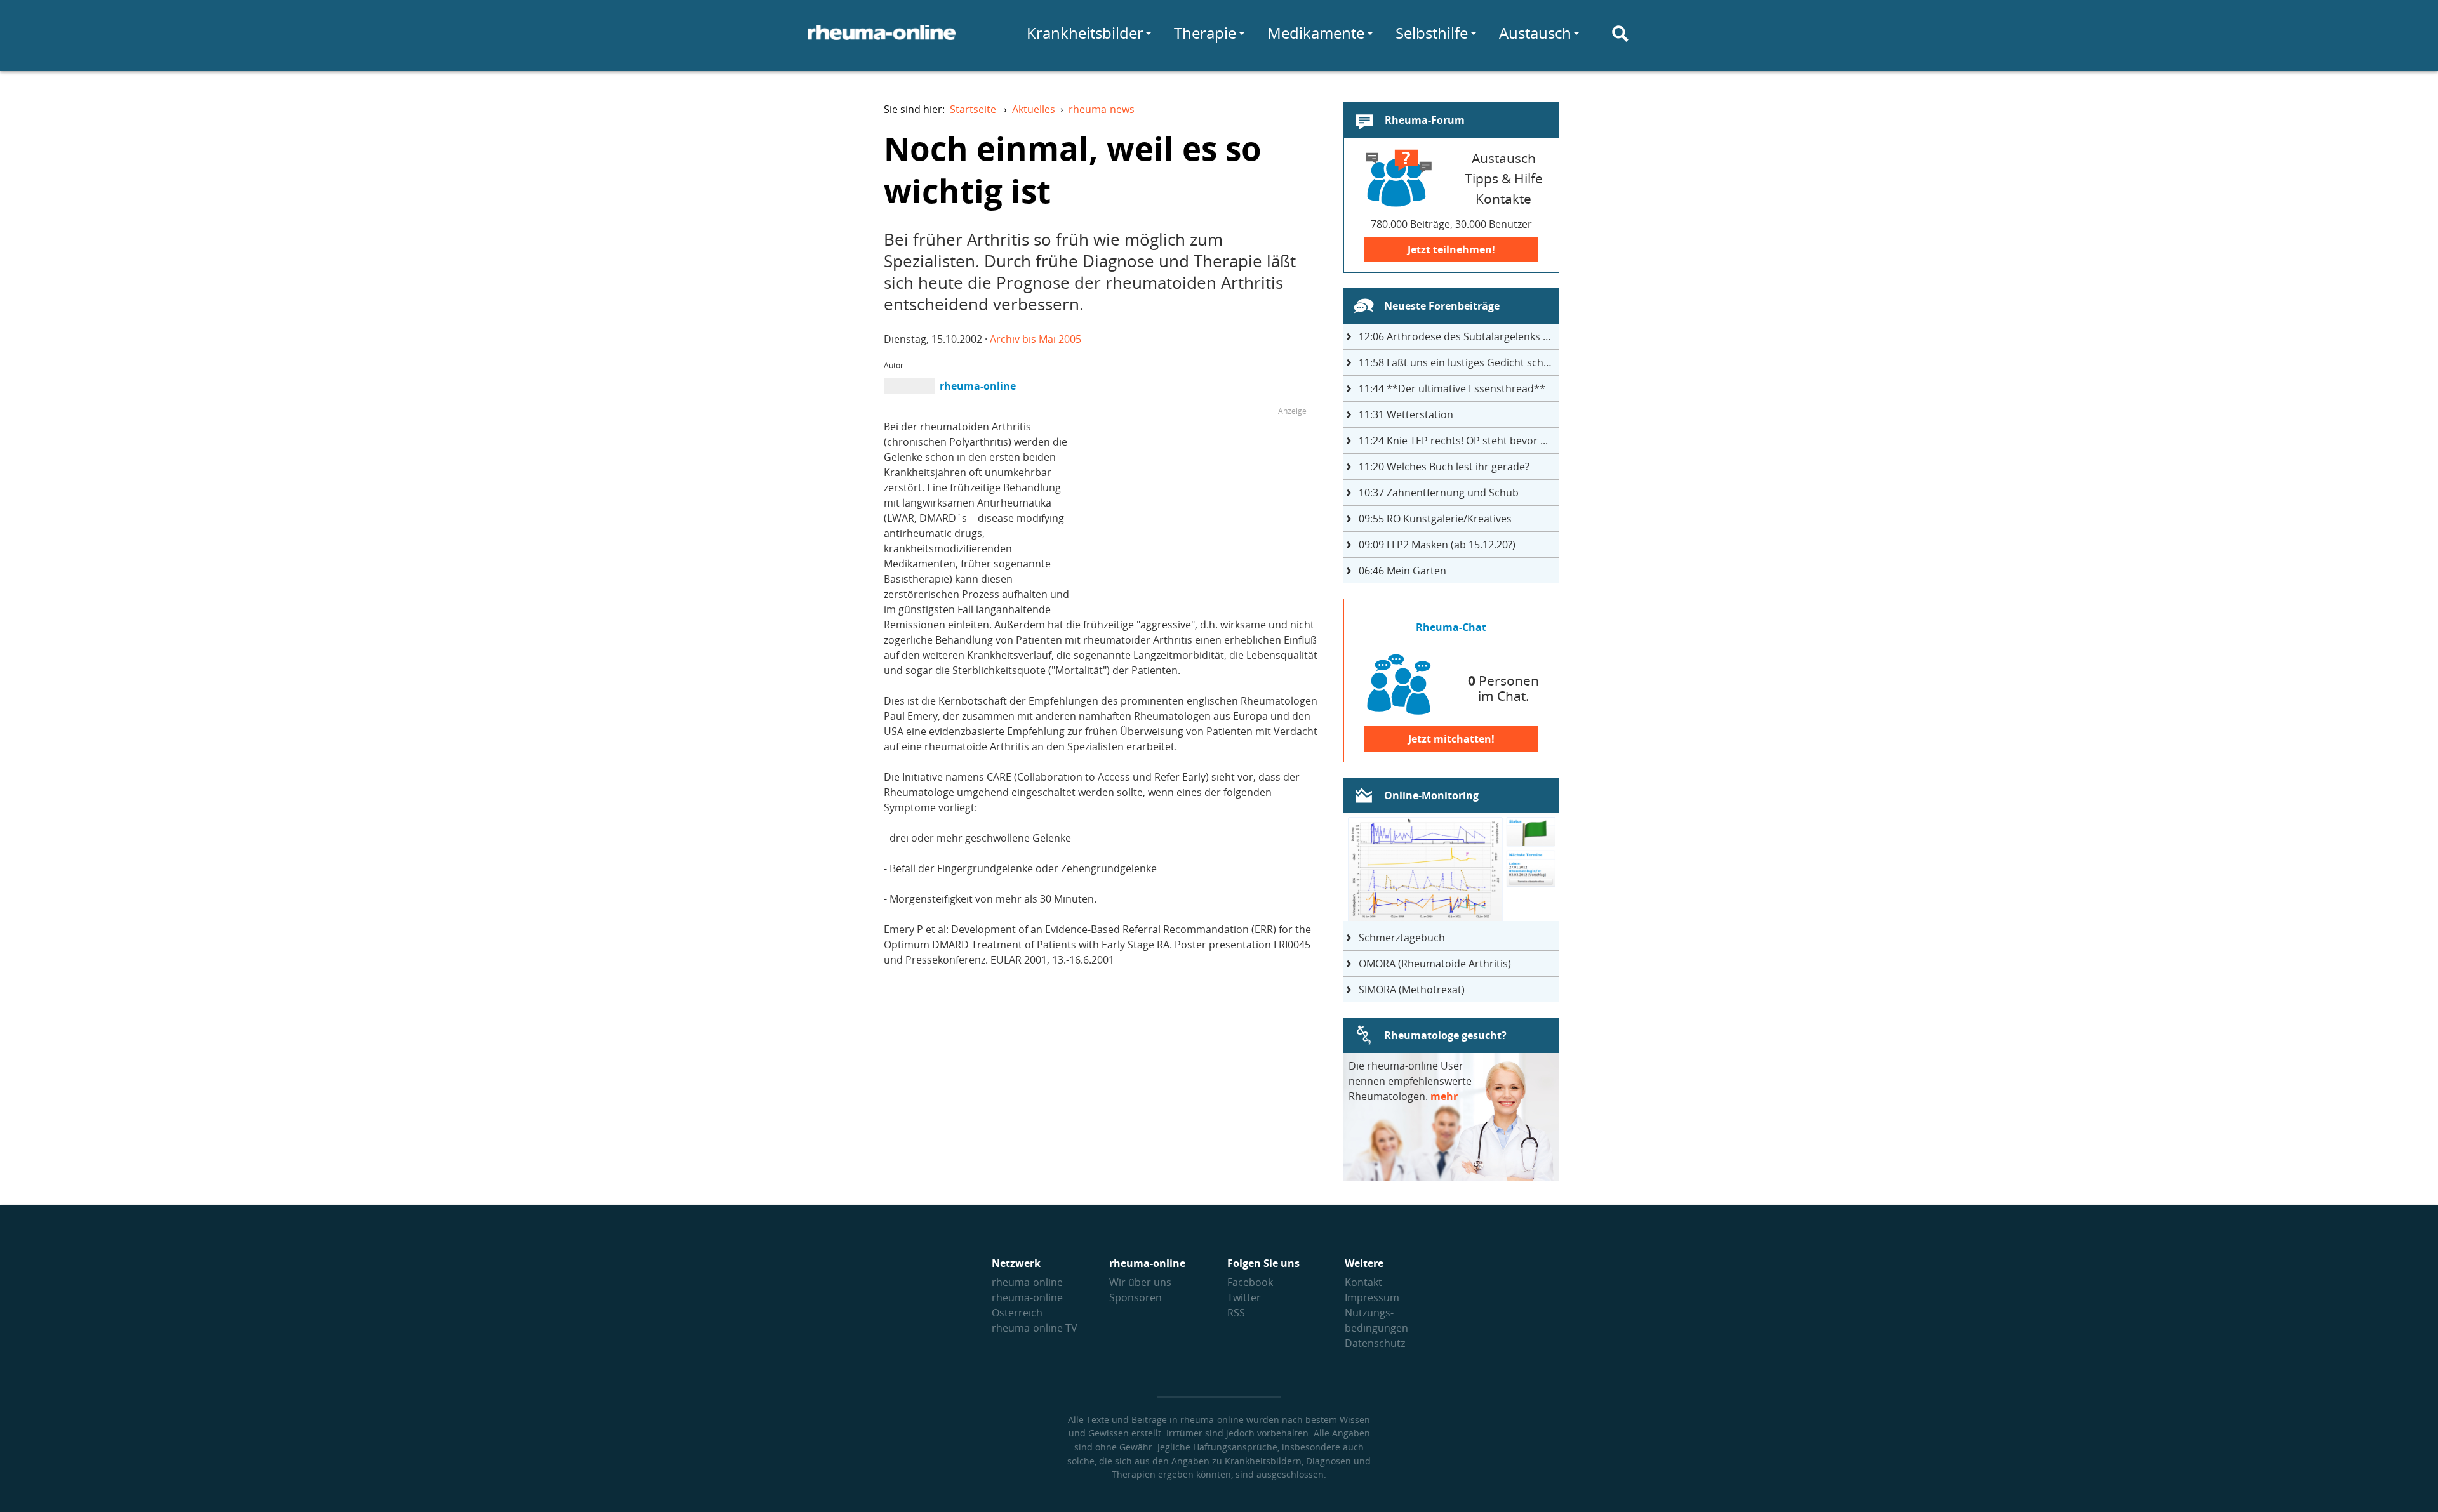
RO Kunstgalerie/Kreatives (1435, 519)
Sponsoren (1136, 1297)
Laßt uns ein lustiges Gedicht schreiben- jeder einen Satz (1459, 362)
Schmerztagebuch (1402, 938)
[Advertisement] (1200, 508)
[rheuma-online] (882, 40)
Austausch (1535, 33)
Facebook (1250, 1282)
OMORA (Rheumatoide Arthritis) (1435, 964)
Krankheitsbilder (1085, 33)
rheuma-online (1027, 1282)
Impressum (1372, 1297)
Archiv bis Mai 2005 (1036, 339)
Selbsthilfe (1432, 33)
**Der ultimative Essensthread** (1452, 388)
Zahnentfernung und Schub (1439, 493)
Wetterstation (1406, 414)
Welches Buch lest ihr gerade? (1444, 467)
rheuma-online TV (1035, 1328)
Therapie (1205, 33)
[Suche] (1620, 34)
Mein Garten (1402, 571)
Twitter (1244, 1297)
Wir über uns (1140, 1282)
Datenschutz (1375, 1343)
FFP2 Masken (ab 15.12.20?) (1437, 545)
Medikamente (1316, 33)
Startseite (973, 109)
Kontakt (1363, 1282)
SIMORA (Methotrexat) (1412, 990)
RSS (1236, 1313)
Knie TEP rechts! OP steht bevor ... (1453, 441)
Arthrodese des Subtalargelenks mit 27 (1459, 336)
